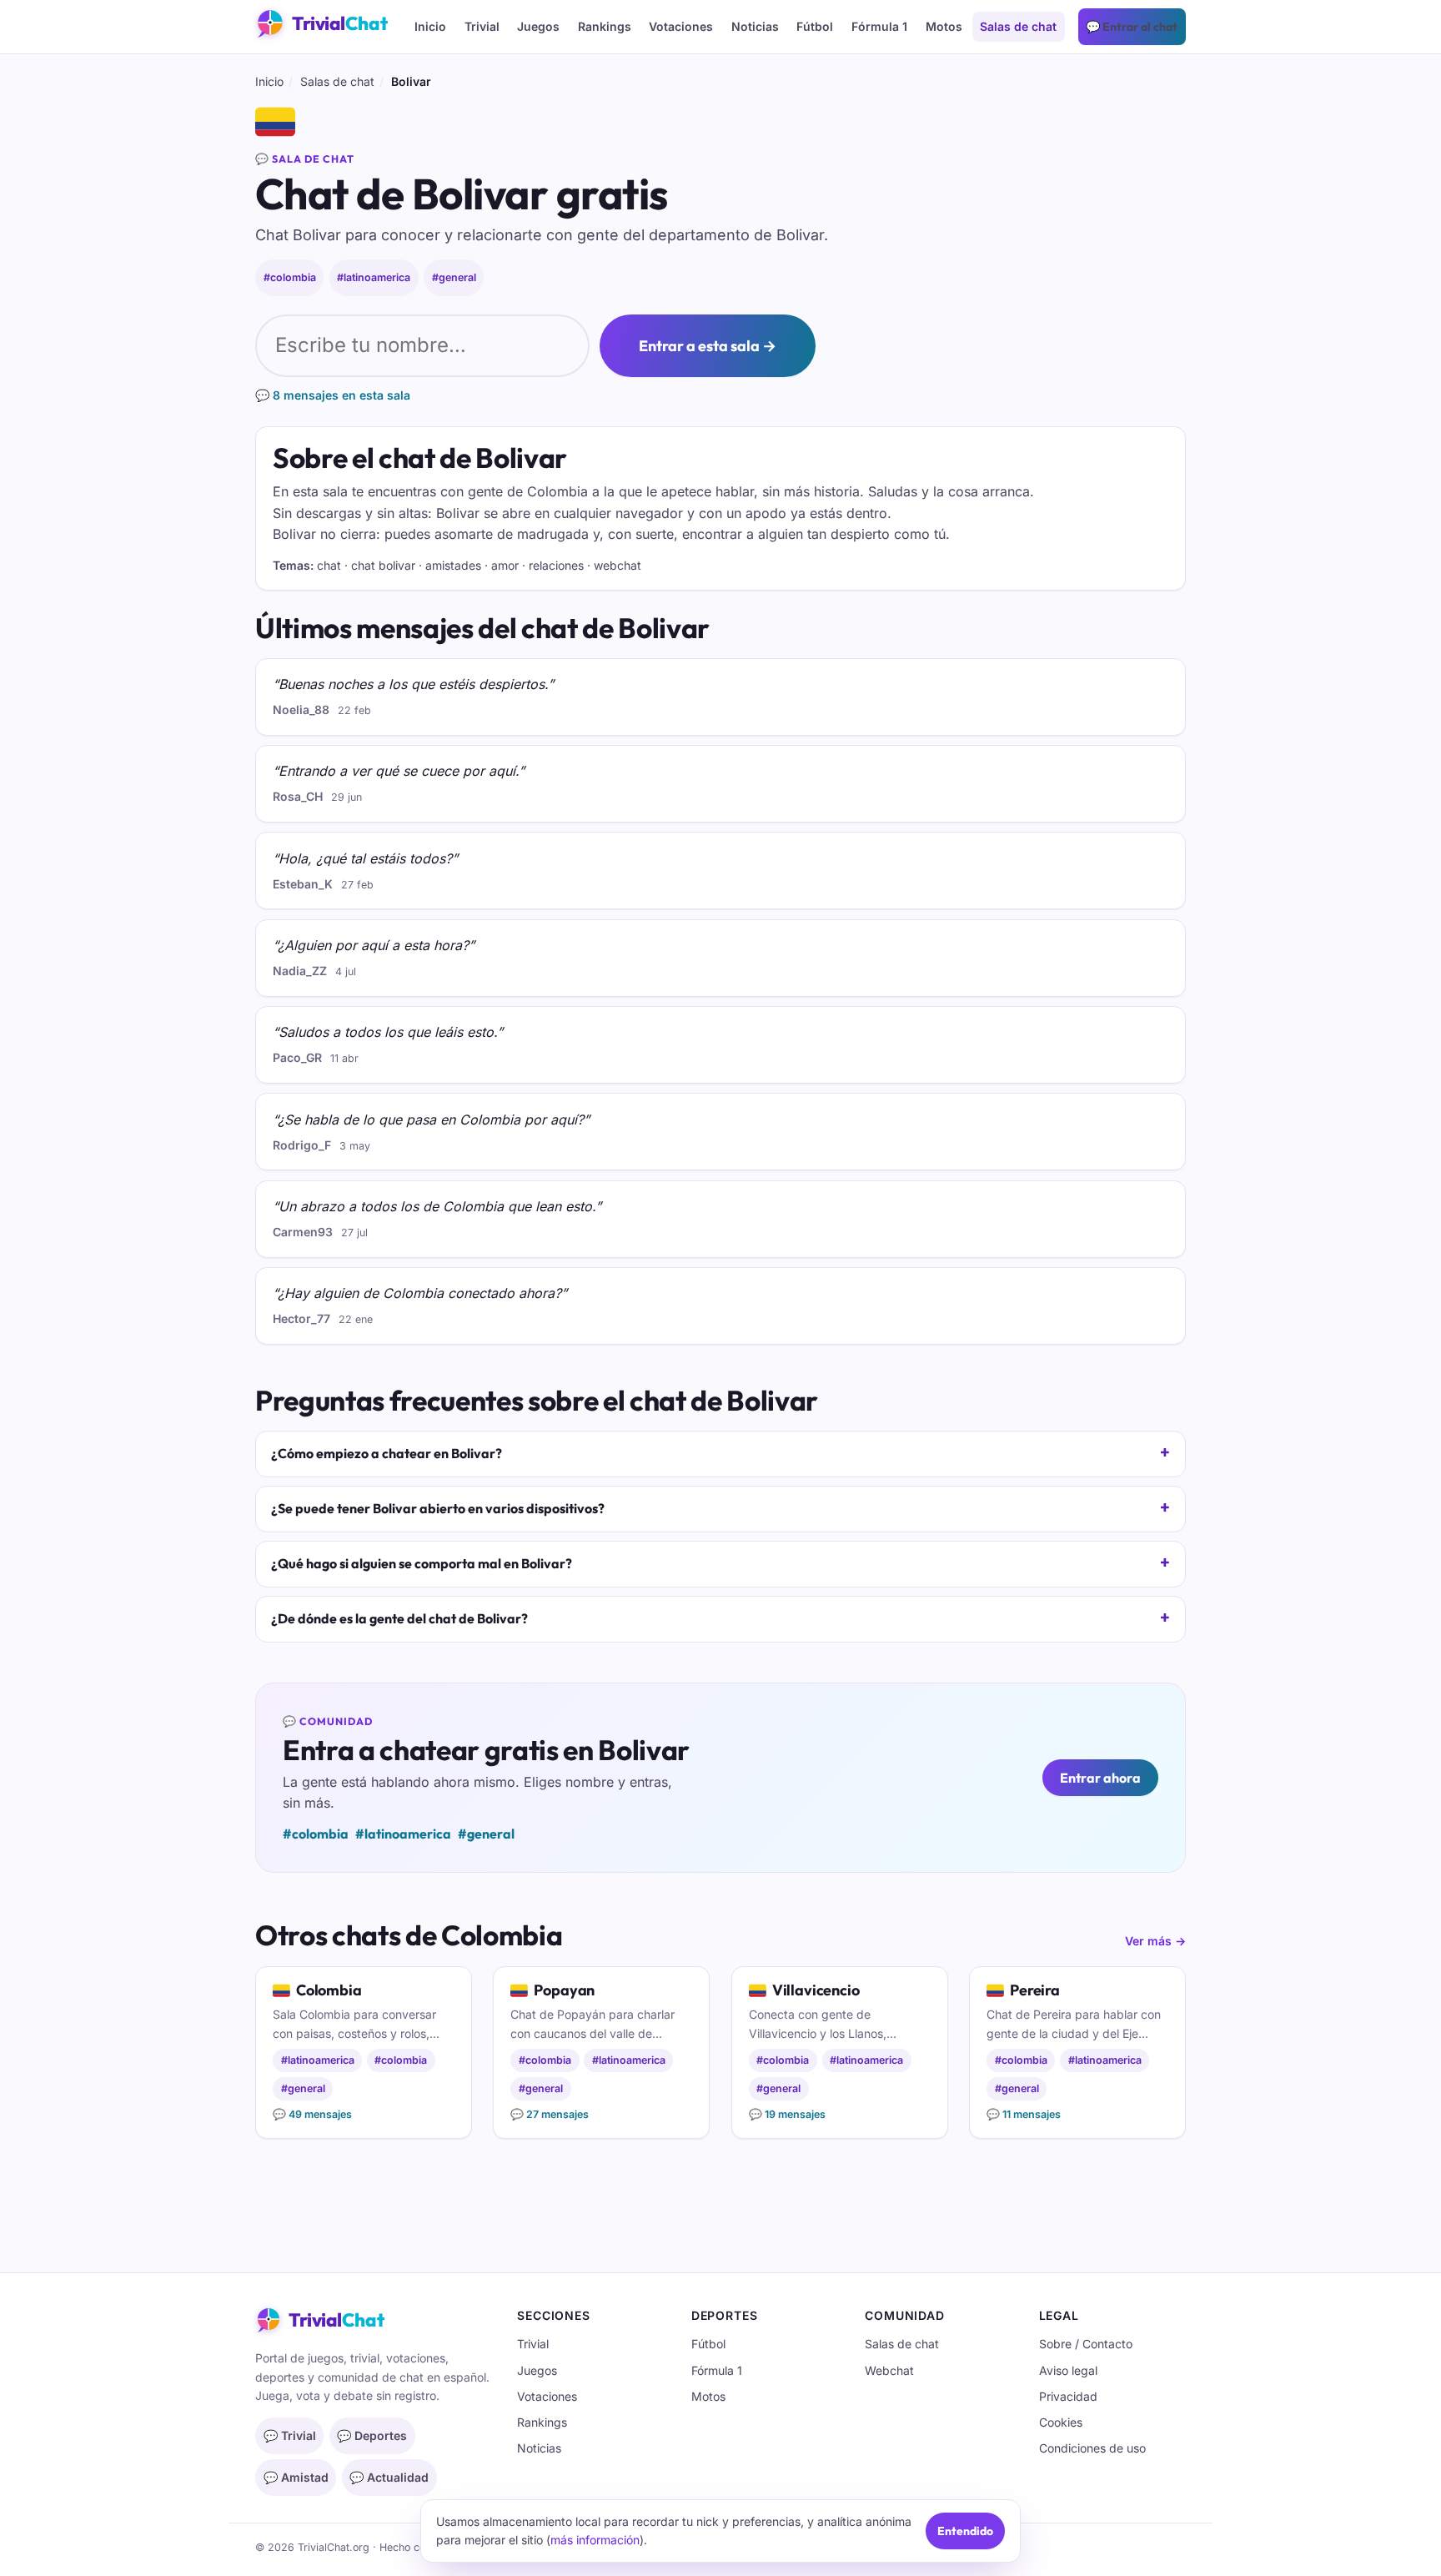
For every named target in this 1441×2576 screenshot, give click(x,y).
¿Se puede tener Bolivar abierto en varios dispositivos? (438, 1508)
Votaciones (681, 26)
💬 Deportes (372, 2435)
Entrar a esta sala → (708, 346)
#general (454, 277)
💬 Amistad (296, 2477)
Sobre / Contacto (1086, 2344)
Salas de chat (1018, 26)
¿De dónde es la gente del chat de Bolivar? (399, 1618)
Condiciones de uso (1092, 2448)
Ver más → (1155, 1941)
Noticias (755, 26)
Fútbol (815, 26)
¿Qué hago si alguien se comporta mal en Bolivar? (422, 1563)
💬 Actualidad (389, 2477)
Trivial (482, 26)
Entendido (965, 2531)
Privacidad (1068, 2396)
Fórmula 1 (879, 26)
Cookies (1061, 2422)
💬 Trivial (290, 2435)
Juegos (538, 26)
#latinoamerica (374, 277)
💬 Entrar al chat (1132, 27)
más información (595, 2540)
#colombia (290, 277)
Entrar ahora (1100, 1778)
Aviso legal (1068, 2370)
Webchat (889, 2370)
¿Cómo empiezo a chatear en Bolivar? (387, 1453)
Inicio (430, 26)
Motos (944, 26)
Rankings (605, 26)
